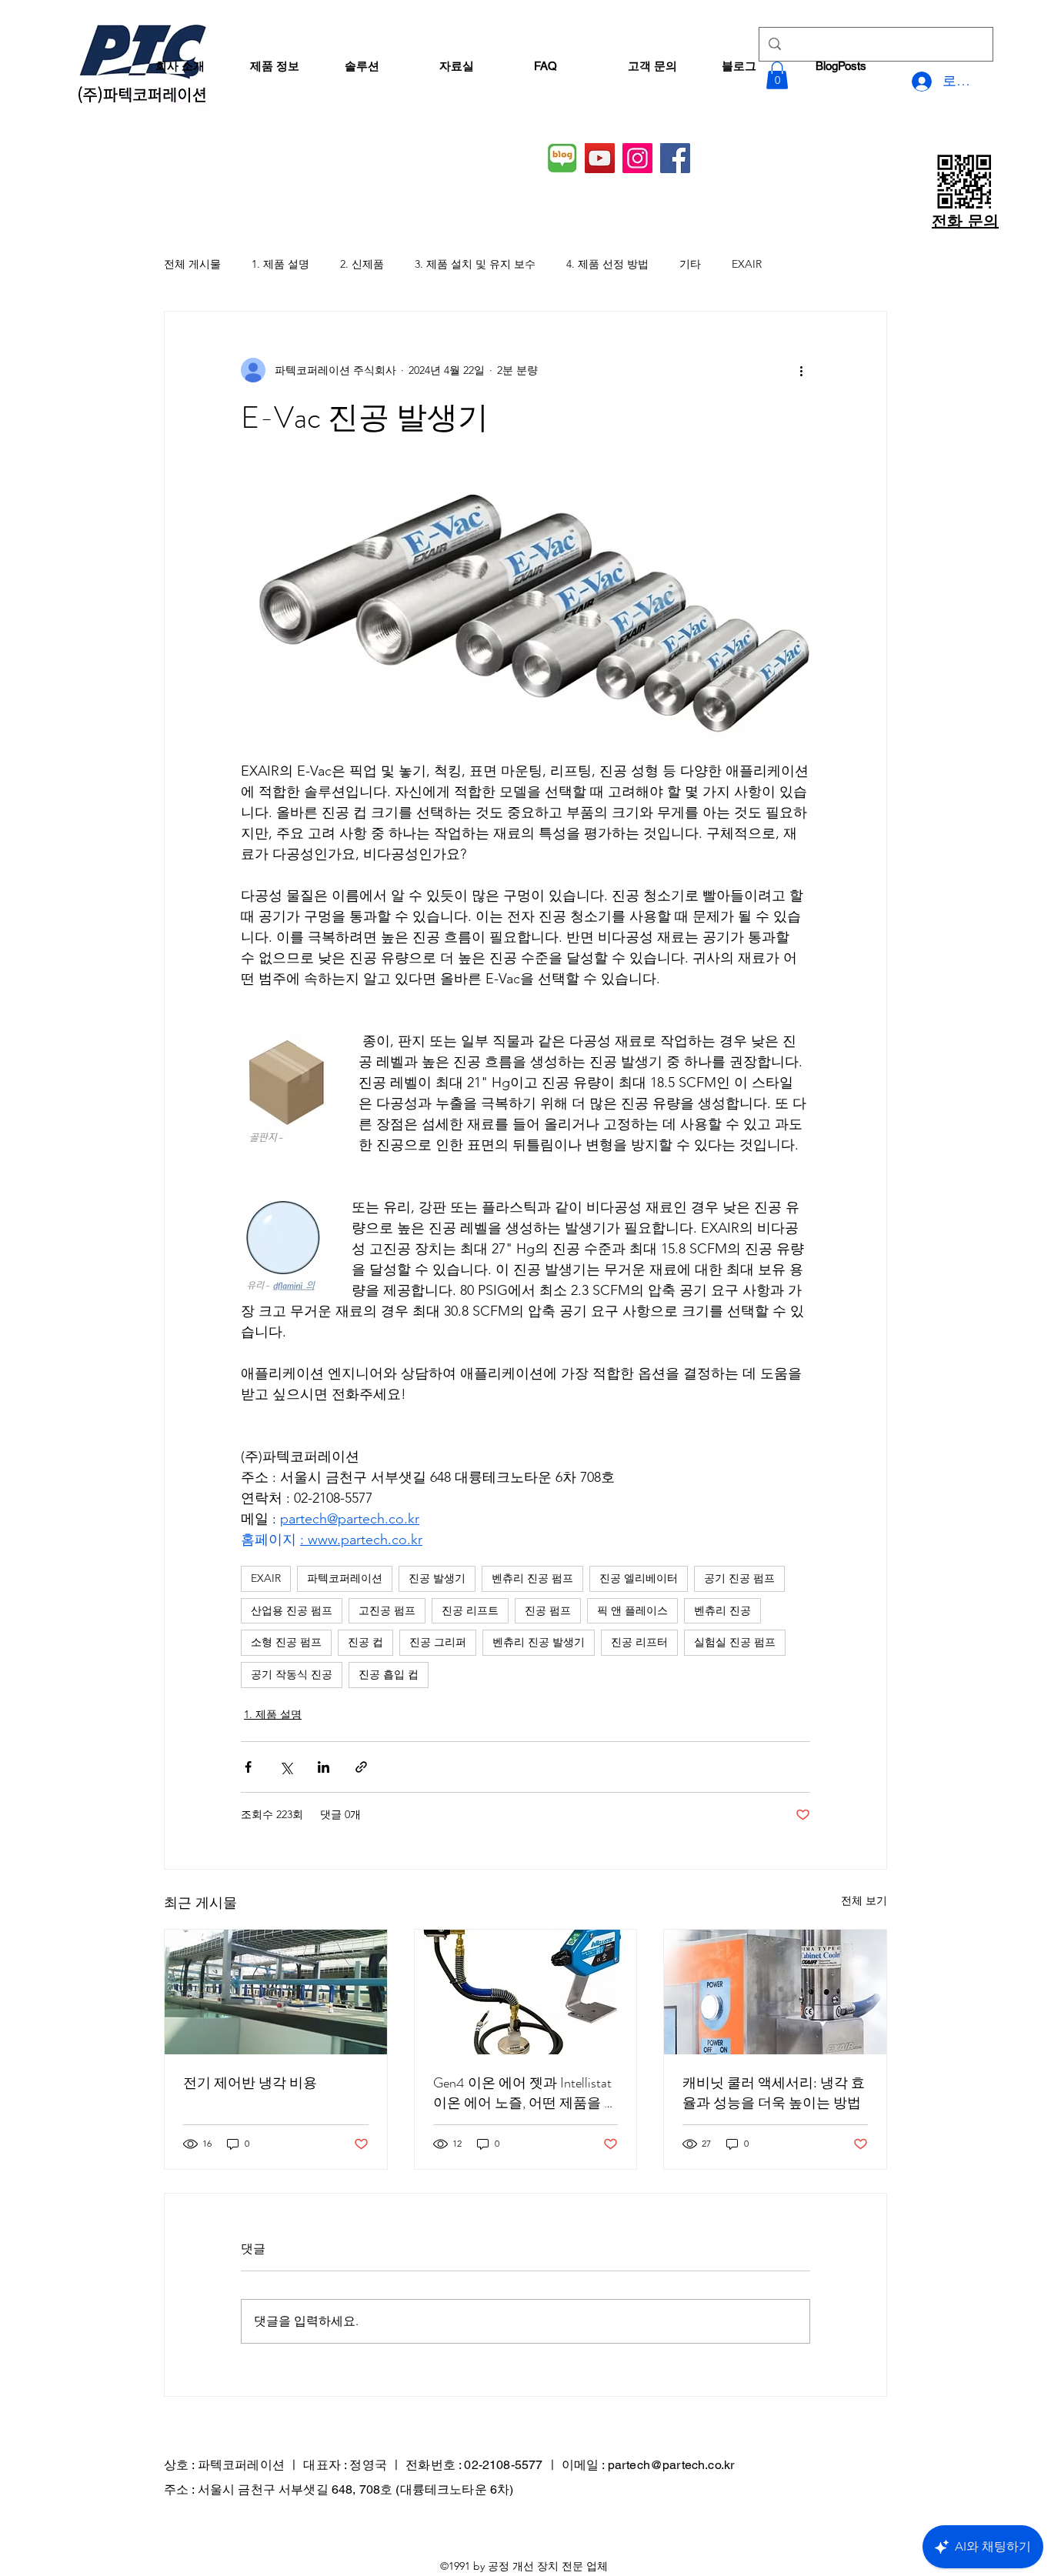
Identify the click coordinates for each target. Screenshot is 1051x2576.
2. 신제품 (362, 264)
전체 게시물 (192, 264)
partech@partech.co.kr (671, 2465)
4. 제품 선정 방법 (607, 264)
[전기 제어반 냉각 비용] (276, 1992)
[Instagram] (637, 158)
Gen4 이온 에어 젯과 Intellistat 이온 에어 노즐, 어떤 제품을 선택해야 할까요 (525, 2093)
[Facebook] (675, 158)
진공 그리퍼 (438, 1642)
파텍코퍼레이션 (345, 1578)
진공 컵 (365, 1642)
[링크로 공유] (361, 1767)
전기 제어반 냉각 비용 (250, 2083)
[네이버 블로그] (562, 158)
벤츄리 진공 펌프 (532, 1578)
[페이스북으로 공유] (248, 1767)
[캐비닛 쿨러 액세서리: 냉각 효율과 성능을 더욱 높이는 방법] (775, 1992)
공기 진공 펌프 (739, 1578)
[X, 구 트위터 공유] (286, 1767)
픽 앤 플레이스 (632, 1610)
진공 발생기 (437, 1578)
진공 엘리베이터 (639, 1578)
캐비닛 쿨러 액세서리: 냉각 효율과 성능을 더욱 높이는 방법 (774, 2093)
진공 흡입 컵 (389, 1674)
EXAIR (747, 264)
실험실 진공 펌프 (735, 1642)
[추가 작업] (801, 370)
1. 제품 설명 (280, 264)
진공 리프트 (470, 1610)
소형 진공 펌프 (286, 1642)
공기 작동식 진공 (292, 1674)
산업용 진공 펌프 (292, 1610)
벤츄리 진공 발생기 (539, 1642)
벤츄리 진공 (722, 1610)
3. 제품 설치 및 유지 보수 (475, 264)
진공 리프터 (639, 1642)
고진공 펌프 (387, 1610)
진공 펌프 (548, 1610)
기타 (690, 264)
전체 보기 (864, 1900)
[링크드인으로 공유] (324, 1767)
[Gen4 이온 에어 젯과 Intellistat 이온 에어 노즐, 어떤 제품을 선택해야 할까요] (526, 1992)
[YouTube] (600, 158)
